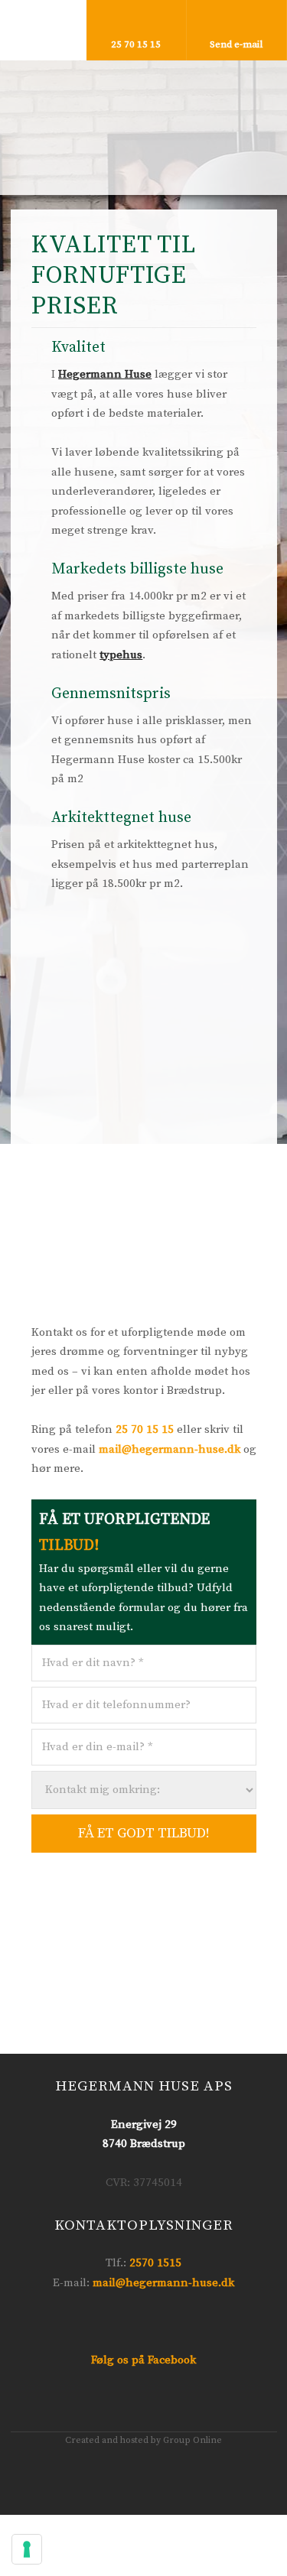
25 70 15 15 (145, 1429)
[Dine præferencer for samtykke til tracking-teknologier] (27, 2549)
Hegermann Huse (105, 374)
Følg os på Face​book (143, 2360)
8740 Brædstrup (144, 2144)
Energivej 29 (144, 2124)
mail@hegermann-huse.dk (170, 1449)
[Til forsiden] (143, 117)
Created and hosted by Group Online (143, 2440)
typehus (121, 655)
